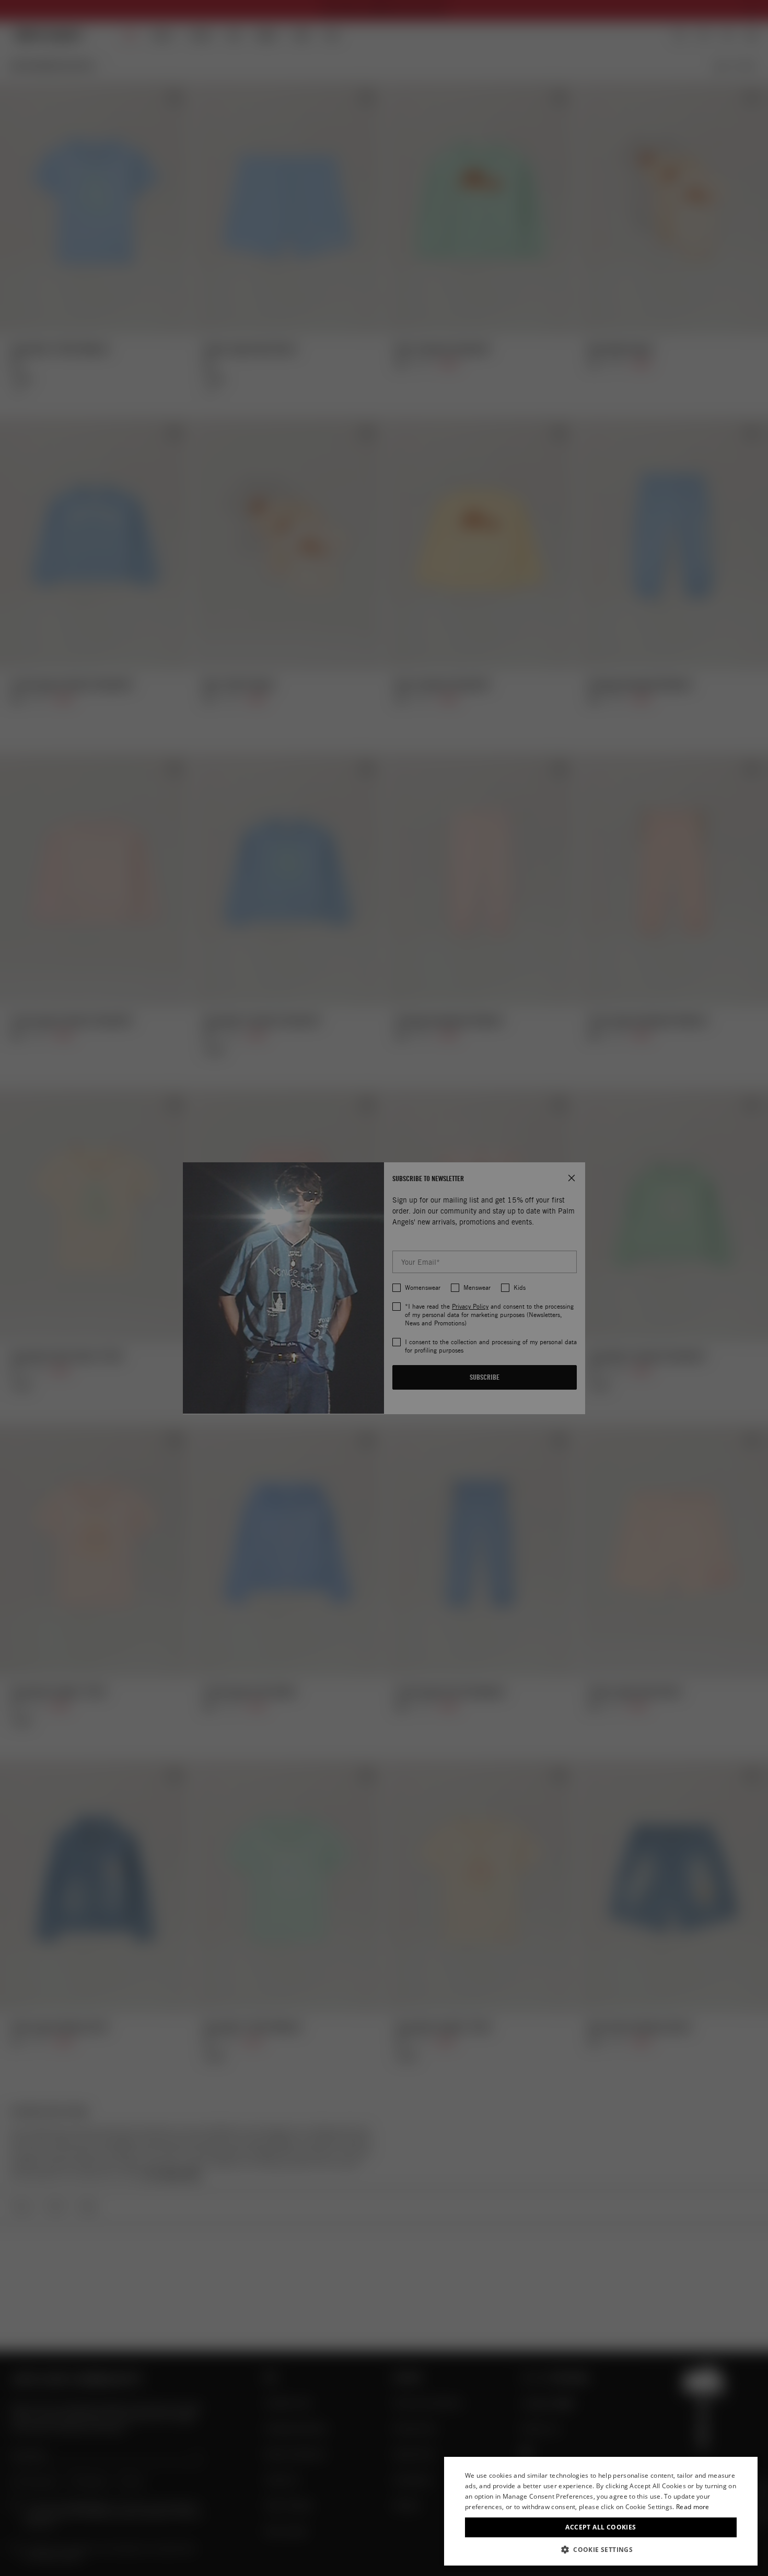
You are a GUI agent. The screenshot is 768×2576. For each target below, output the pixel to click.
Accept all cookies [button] (601, 2527)
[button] (601, 2550)
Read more (693, 2507)
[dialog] (601, 2511)
